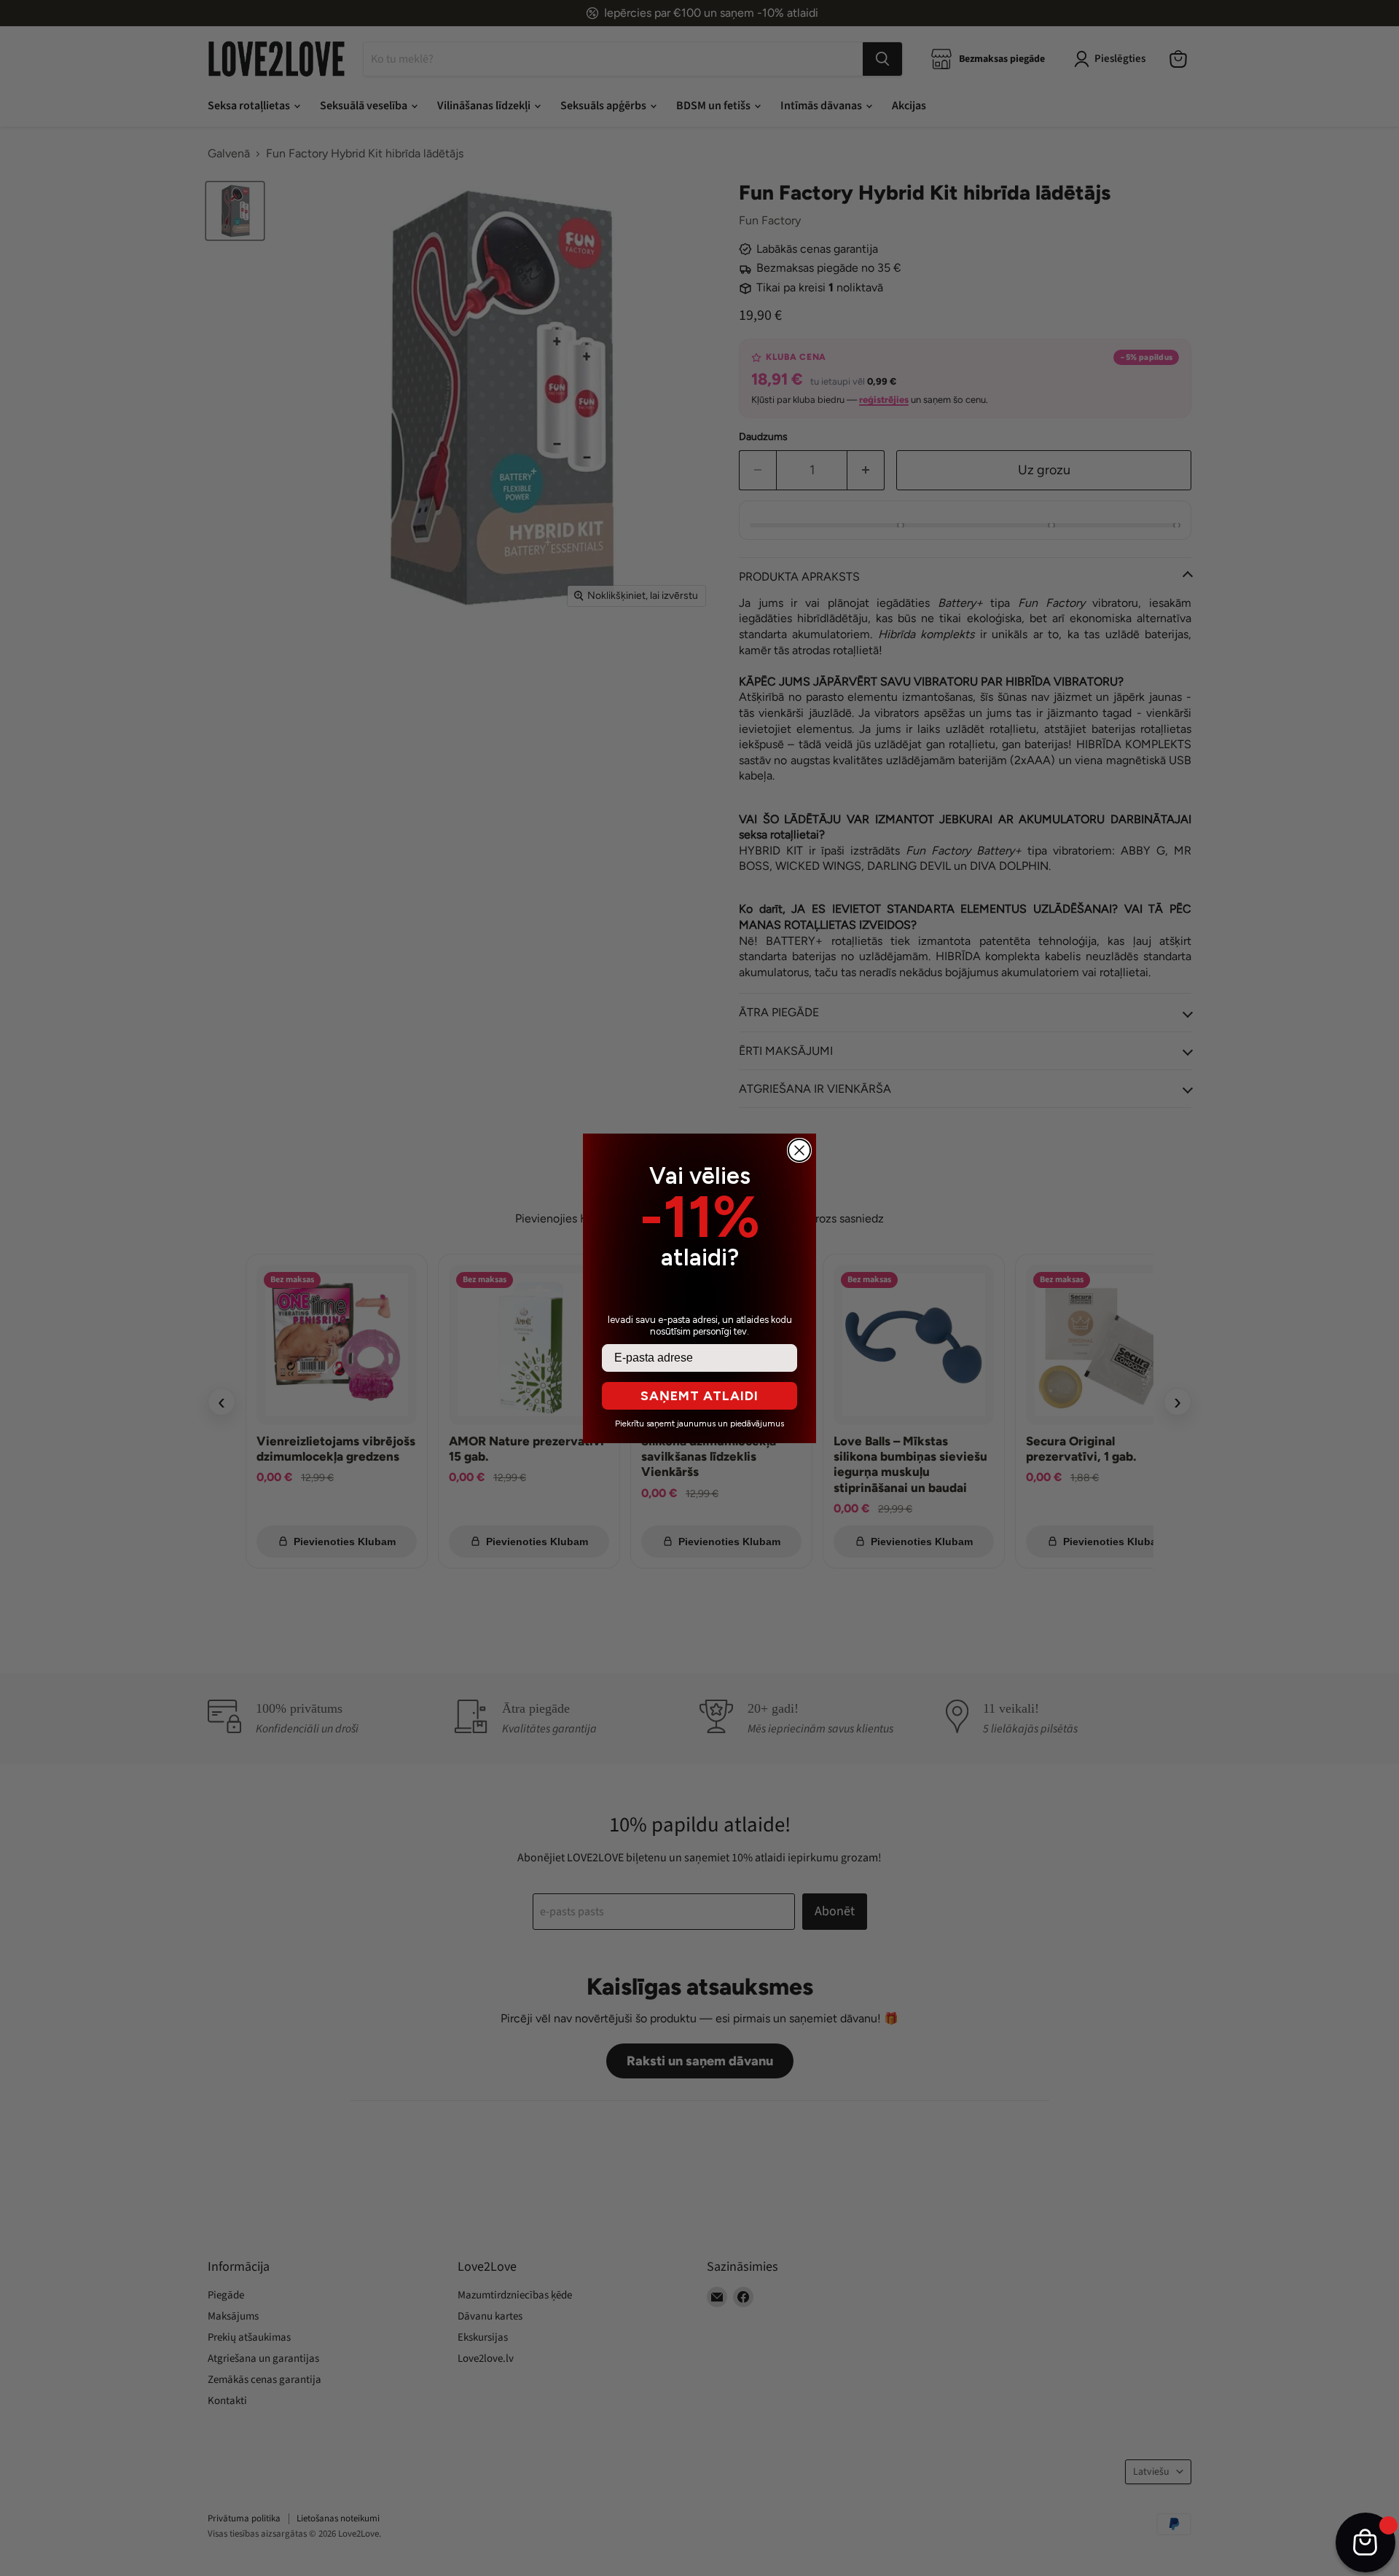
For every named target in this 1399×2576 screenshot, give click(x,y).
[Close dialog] (799, 1150)
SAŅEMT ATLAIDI (699, 1396)
